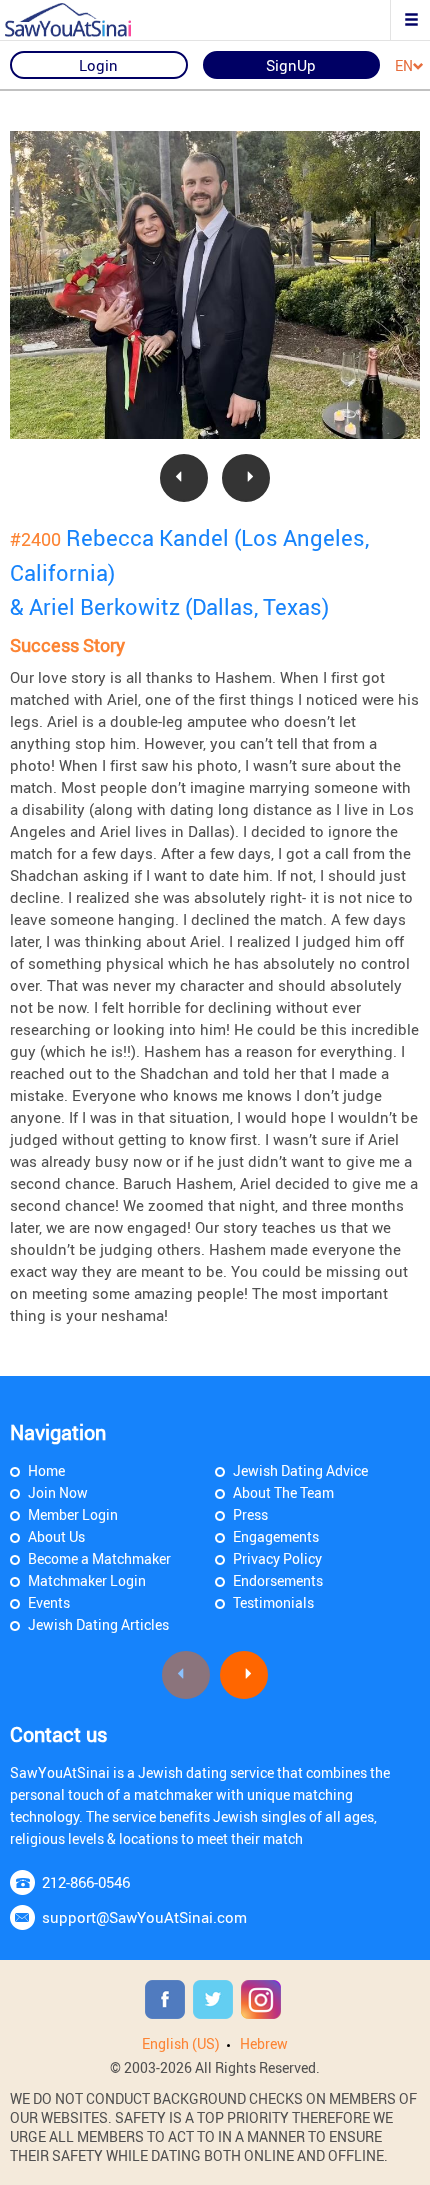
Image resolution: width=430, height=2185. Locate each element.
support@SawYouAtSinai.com (144, 1917)
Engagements (276, 1536)
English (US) (181, 2043)
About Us (56, 1536)
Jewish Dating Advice (300, 1470)
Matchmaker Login (87, 1580)
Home (46, 1470)
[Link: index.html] (85, 20)
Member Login (73, 1514)
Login (98, 65)
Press (250, 1514)
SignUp (291, 65)
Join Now (58, 1492)
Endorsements (278, 1580)
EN (404, 66)
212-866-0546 (86, 1882)
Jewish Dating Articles (98, 1624)
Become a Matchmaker (99, 1558)
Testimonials (273, 1602)
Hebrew (264, 2043)
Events (49, 1602)
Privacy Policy (277, 1558)
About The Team (283, 1492)
